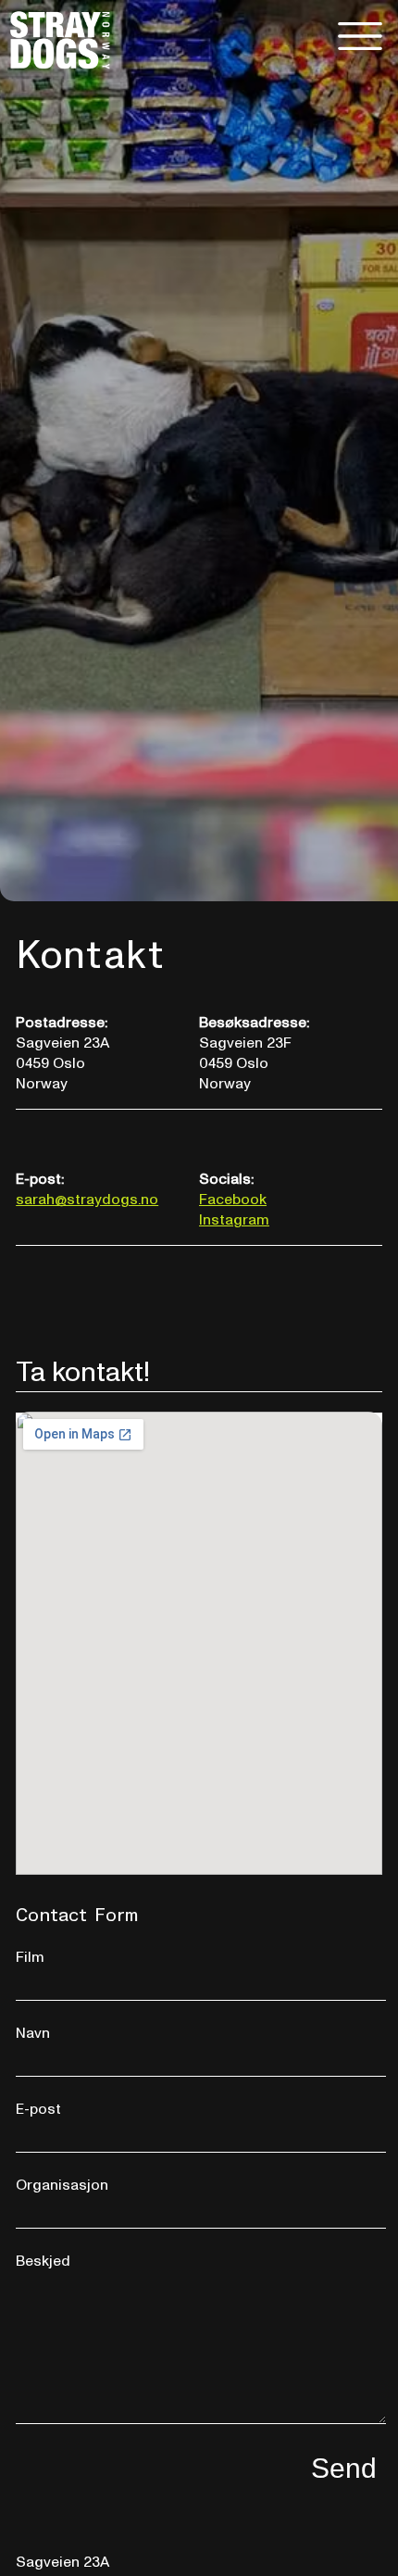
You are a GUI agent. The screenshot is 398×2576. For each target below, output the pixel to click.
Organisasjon (62, 2185)
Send (344, 2468)
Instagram (234, 1220)
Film (30, 1957)
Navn (33, 2033)
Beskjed (43, 2261)
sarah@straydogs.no (87, 1200)
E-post (38, 2109)
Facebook (233, 1200)
